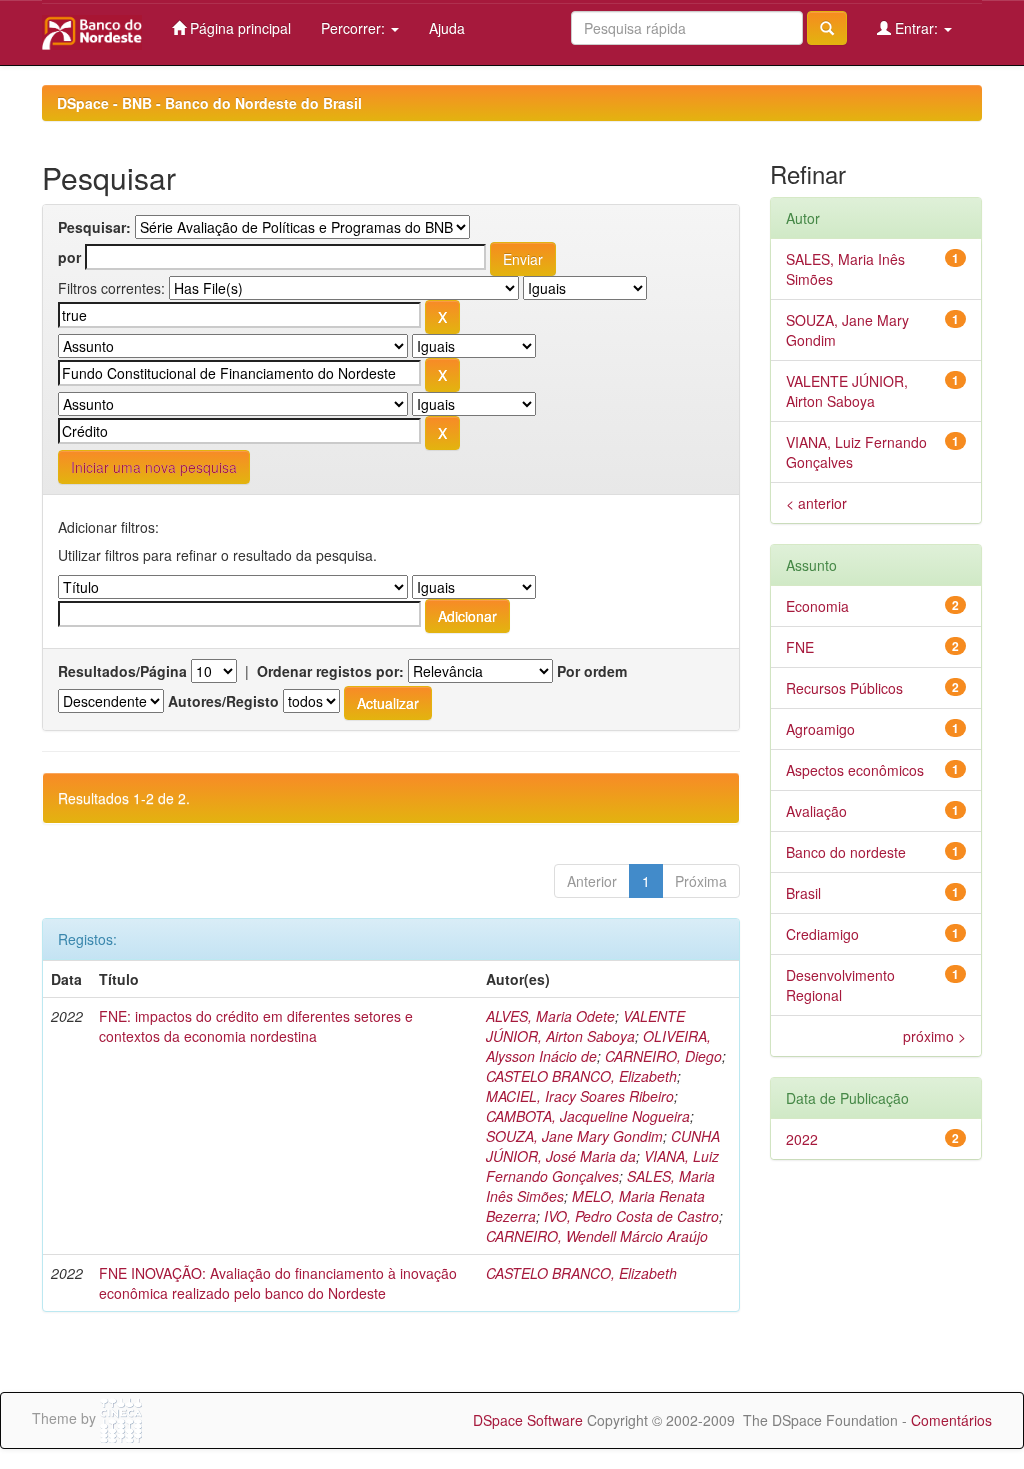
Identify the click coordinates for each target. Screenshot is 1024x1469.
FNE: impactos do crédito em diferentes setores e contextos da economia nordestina (256, 1026)
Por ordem (592, 671)
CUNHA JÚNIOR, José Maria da (603, 1146)
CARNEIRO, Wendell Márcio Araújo (597, 1236)
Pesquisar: (94, 227)
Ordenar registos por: (330, 671)
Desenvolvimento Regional (840, 985)
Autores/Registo (223, 701)
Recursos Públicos (844, 688)
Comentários (951, 1420)
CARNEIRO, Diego (663, 1056)
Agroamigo (820, 729)
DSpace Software (528, 1420)
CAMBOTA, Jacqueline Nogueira (588, 1116)
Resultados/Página (122, 671)
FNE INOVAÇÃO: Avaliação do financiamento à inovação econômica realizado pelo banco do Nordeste (278, 1283)
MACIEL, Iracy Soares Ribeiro (580, 1096)
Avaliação (816, 811)
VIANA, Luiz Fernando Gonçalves (602, 1166)
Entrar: (916, 28)
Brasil (803, 893)
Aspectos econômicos (855, 770)
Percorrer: (355, 28)
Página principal (238, 28)
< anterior (816, 503)
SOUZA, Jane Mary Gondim (574, 1136)
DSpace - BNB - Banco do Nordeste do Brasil (209, 103)
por (69, 257)
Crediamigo (822, 934)
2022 (802, 1139)
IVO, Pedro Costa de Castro (631, 1216)
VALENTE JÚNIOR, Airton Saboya (585, 1026)
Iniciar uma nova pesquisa (154, 467)
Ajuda (447, 28)
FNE (800, 647)
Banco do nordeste (846, 852)
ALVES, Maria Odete (550, 1016)
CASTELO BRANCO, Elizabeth (581, 1076)
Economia (817, 606)
